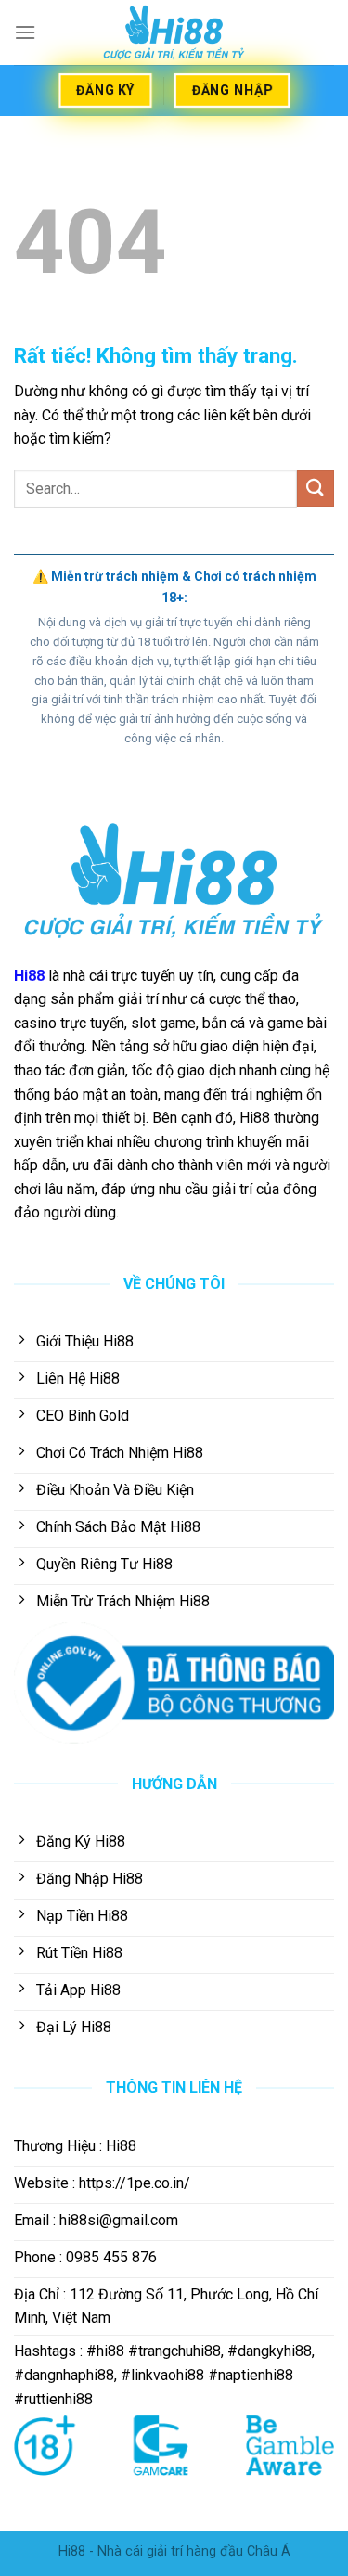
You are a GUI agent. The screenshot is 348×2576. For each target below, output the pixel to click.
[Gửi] (316, 489)
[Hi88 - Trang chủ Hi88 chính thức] (174, 32)
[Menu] (25, 32)
